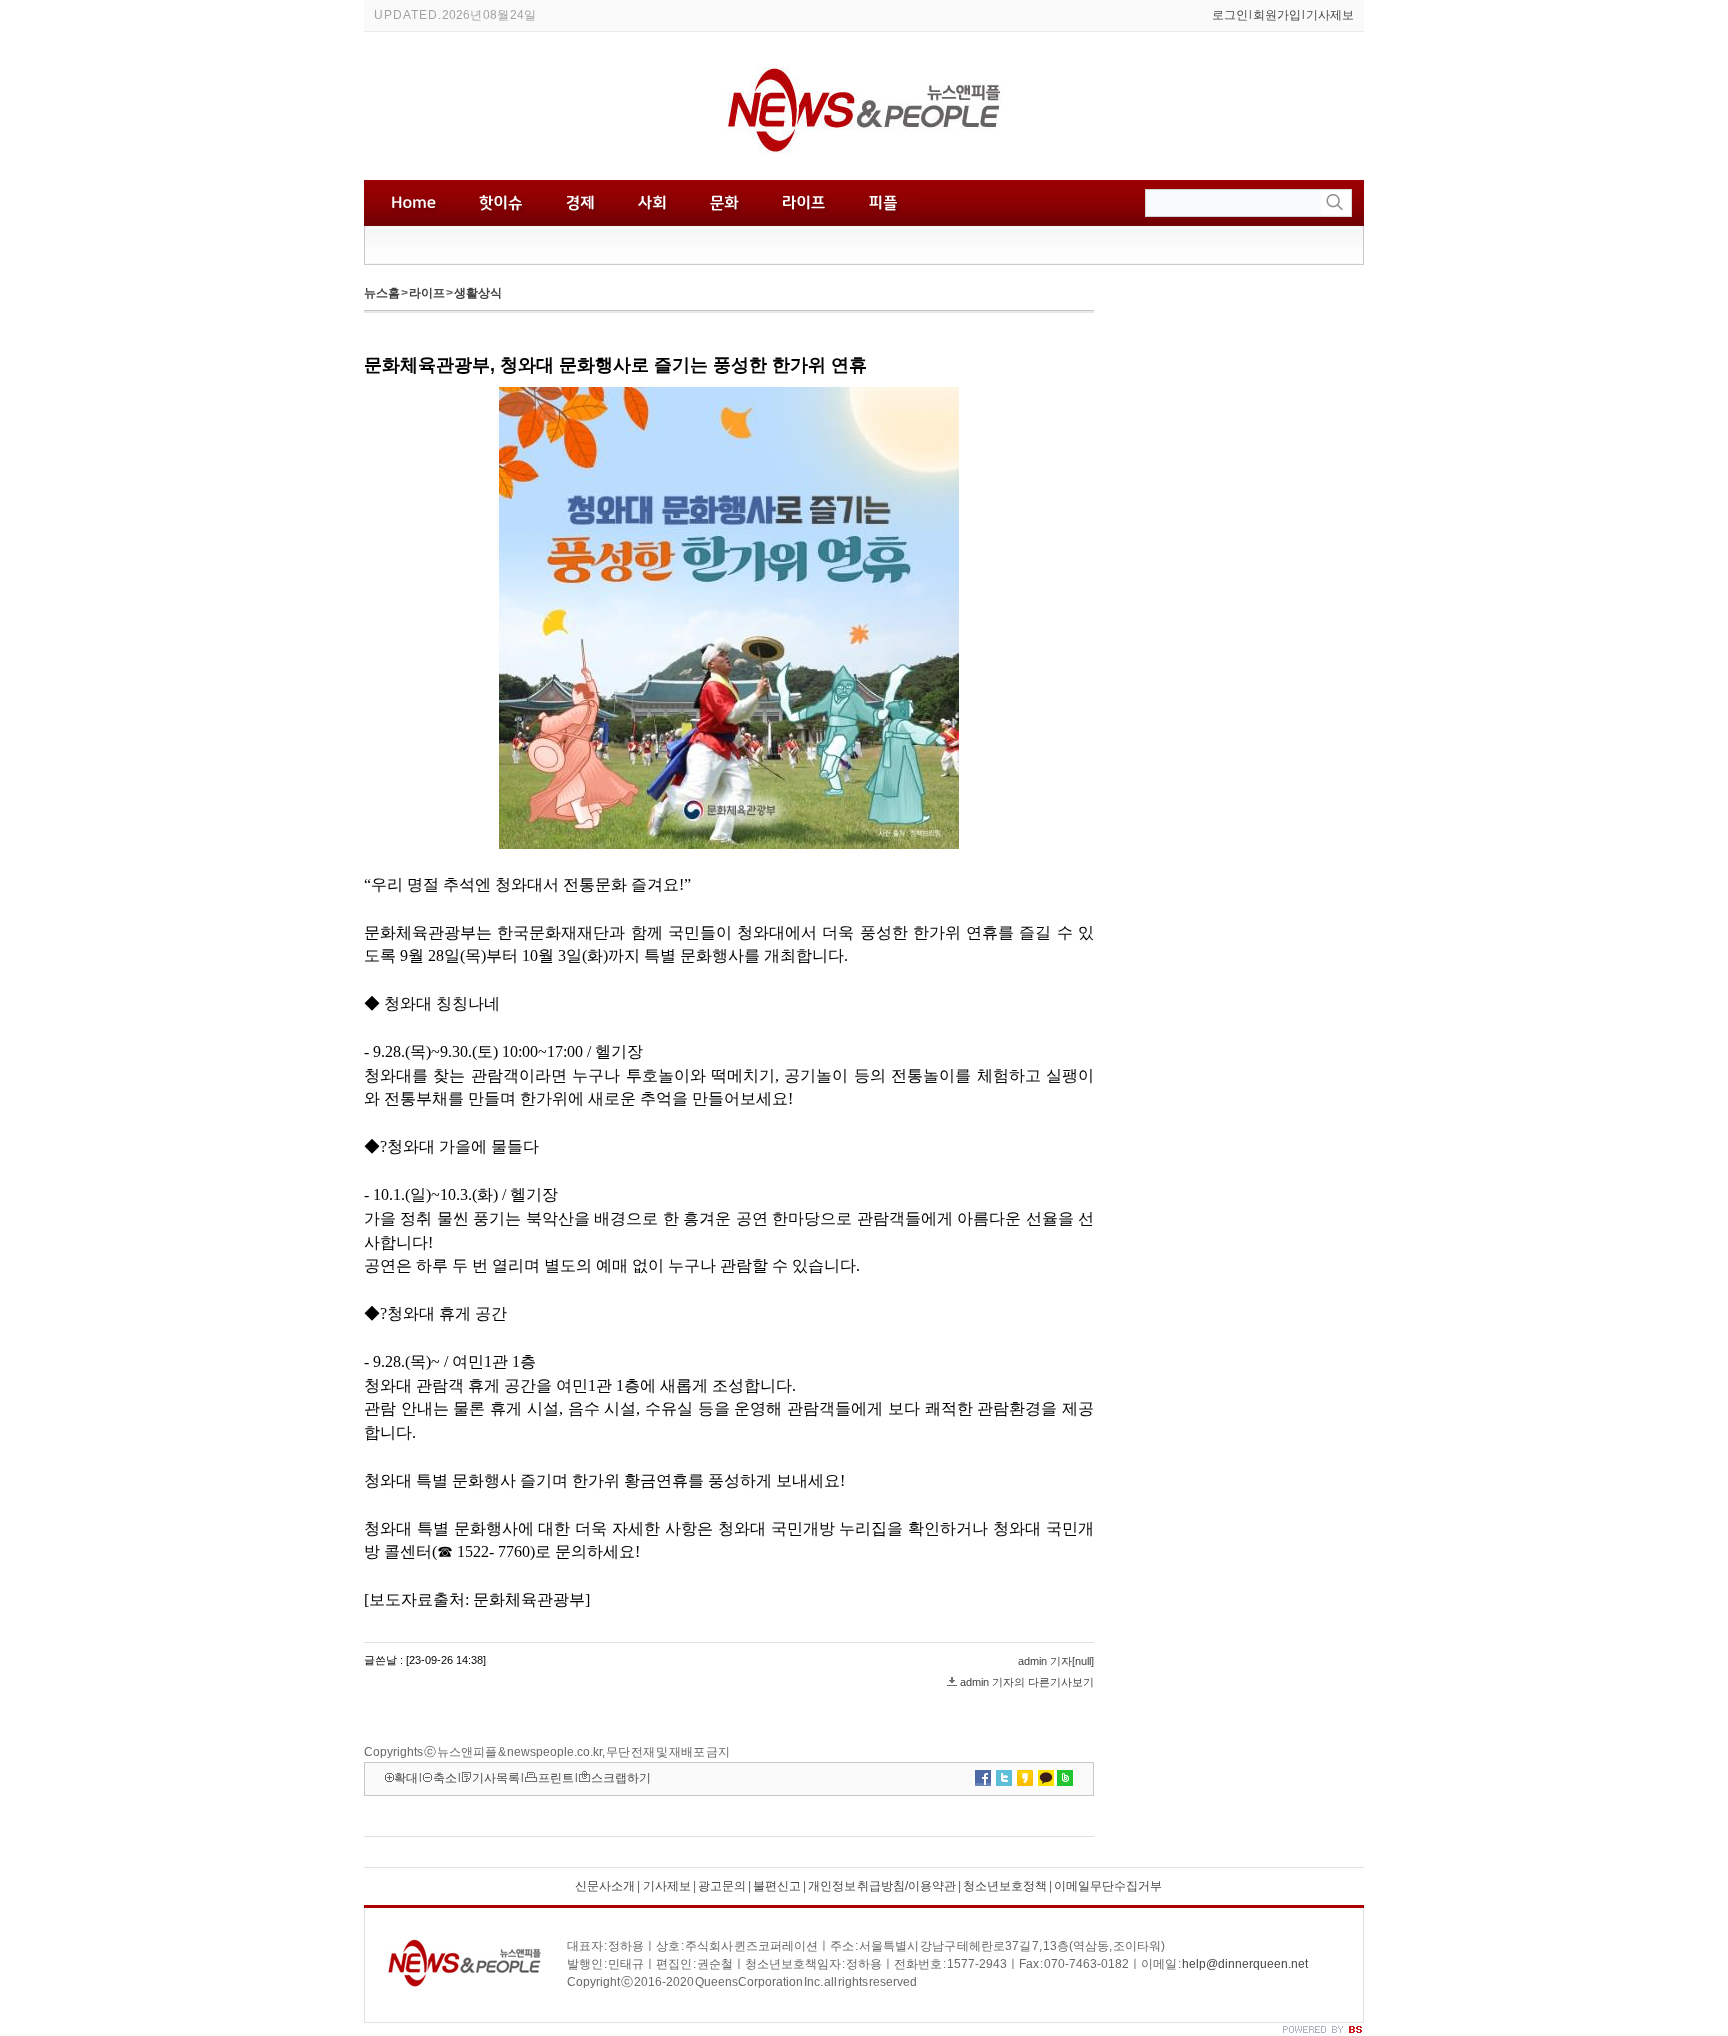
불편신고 (777, 1886)
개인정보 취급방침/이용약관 (882, 1886)
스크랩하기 (621, 1778)
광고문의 (721, 1886)
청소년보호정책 (1005, 1886)
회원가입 (1277, 15)
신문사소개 (605, 1886)
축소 (445, 1778)
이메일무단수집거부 (1108, 1886)
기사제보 (1330, 15)
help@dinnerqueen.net (1245, 1964)
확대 (406, 1778)
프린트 (556, 1778)
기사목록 (496, 1778)
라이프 (427, 293)
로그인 (1230, 15)
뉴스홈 (382, 293)
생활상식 (478, 293)
